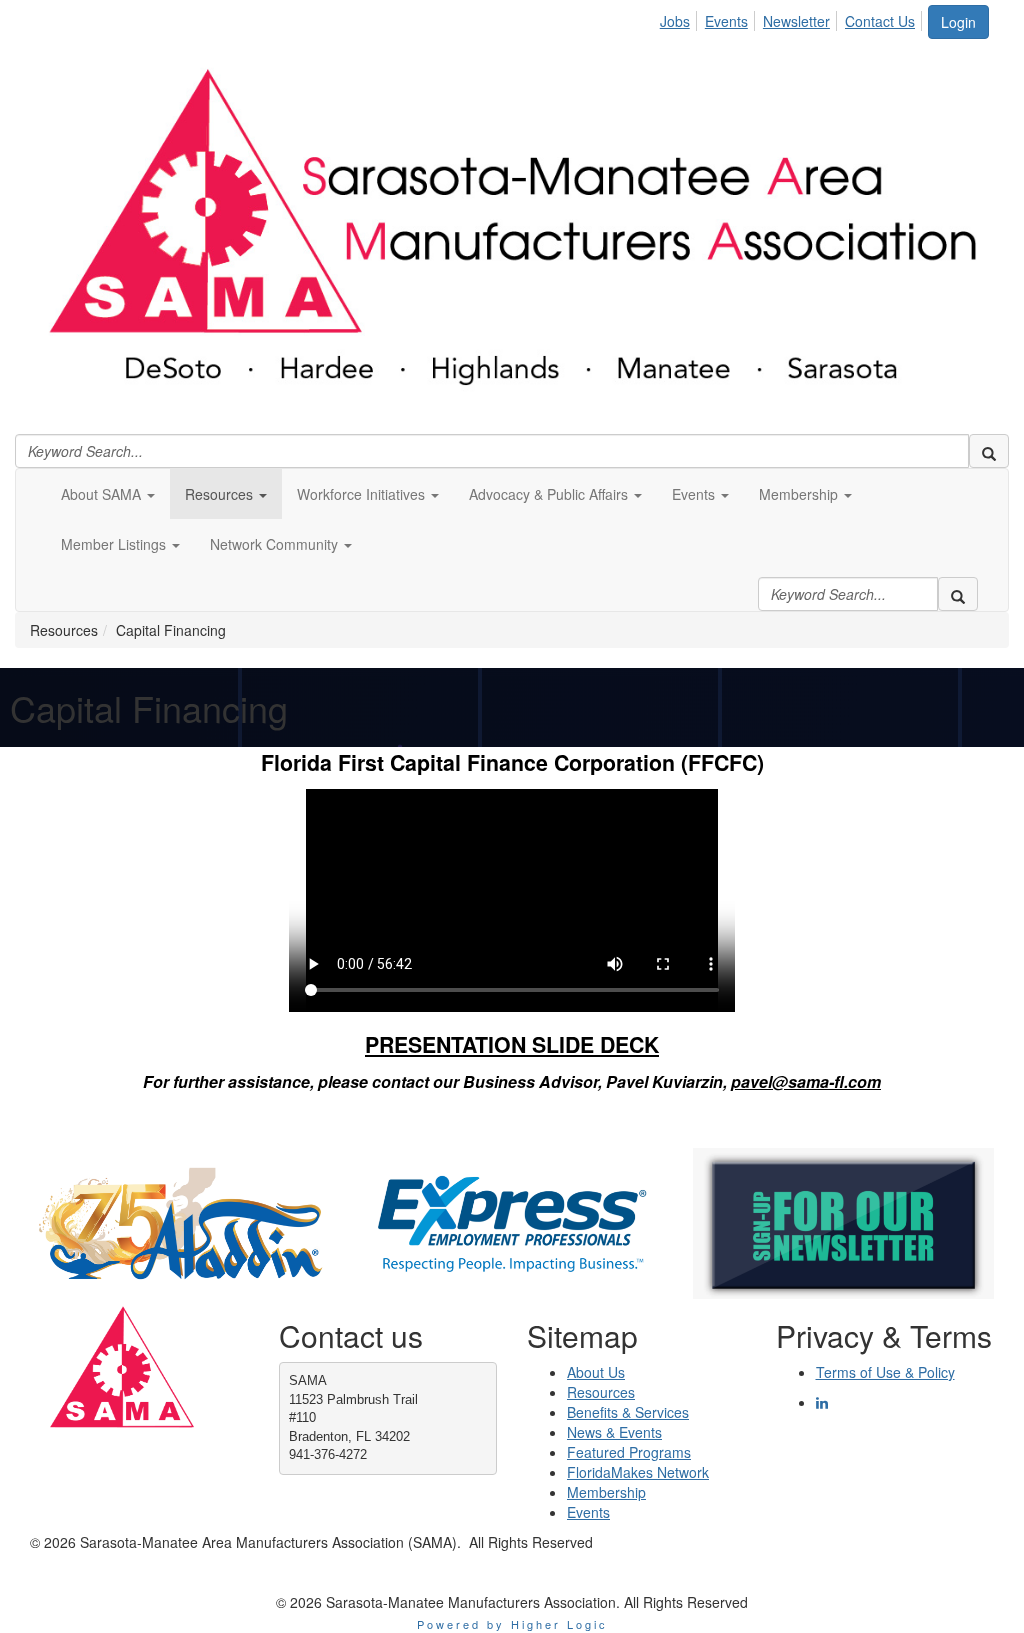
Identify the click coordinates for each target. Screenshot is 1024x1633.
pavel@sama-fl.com (806, 1081)
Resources (601, 1392)
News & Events (614, 1432)
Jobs (675, 21)
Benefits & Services (628, 1412)
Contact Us (880, 21)
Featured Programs (629, 1452)
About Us (596, 1372)
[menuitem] (680, 18)
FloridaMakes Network (638, 1472)
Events (726, 21)
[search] (989, 451)
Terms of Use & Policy (885, 1372)
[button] (108, 494)
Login (958, 22)
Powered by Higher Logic (512, 1624)
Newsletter (796, 21)
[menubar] (793, 18)
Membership (606, 1492)
